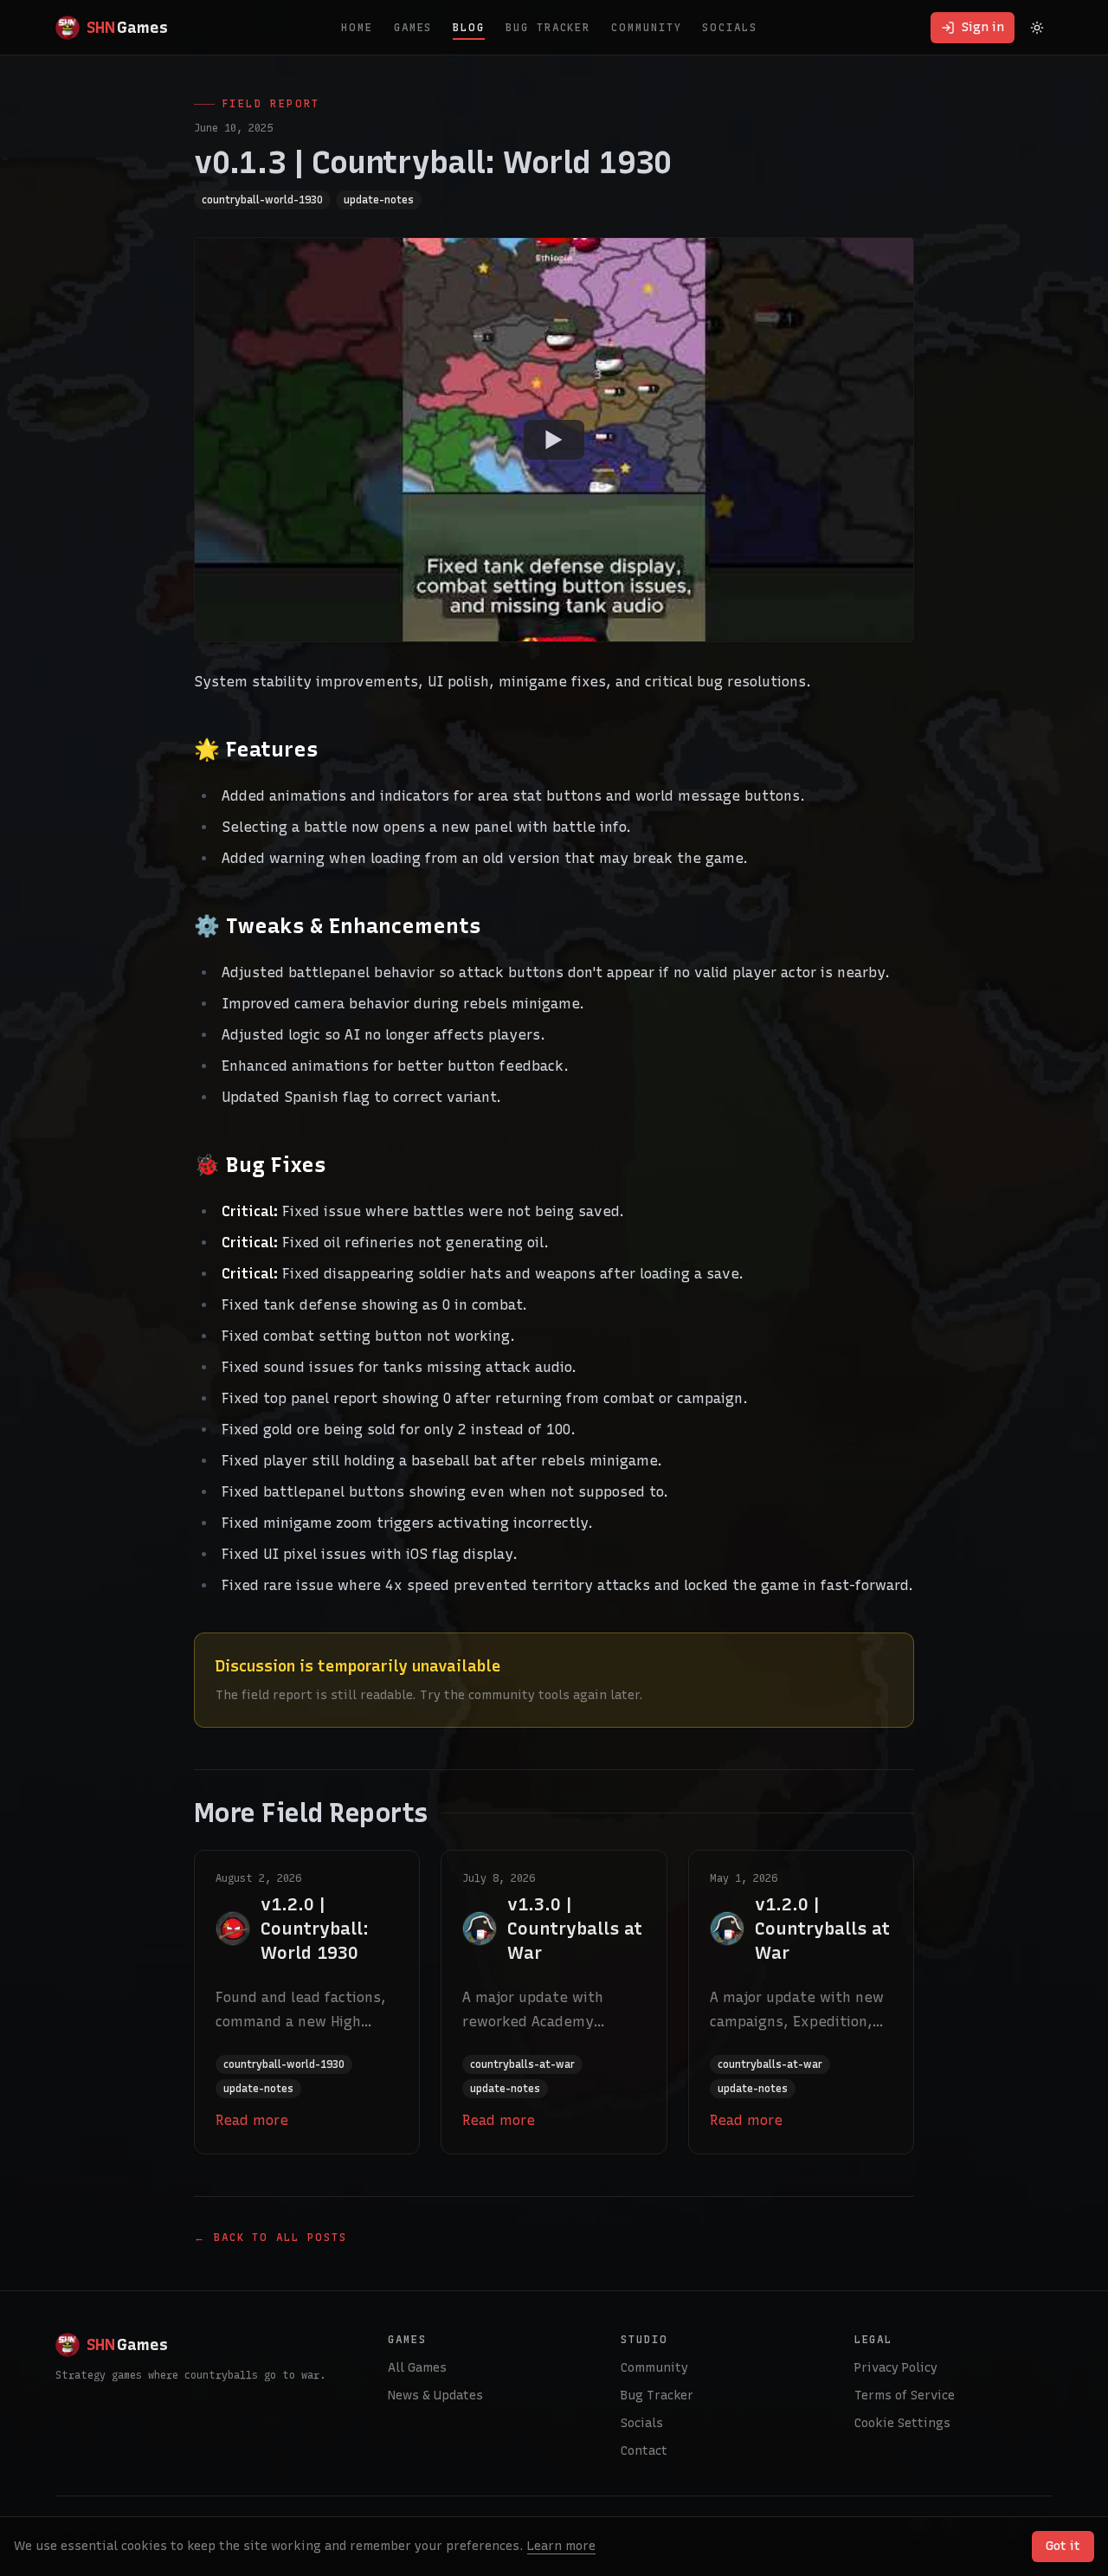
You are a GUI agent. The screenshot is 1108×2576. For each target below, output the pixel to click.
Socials (729, 28)
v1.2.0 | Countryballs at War (822, 1929)
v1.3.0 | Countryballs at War (575, 1929)
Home (357, 28)
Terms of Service (905, 2396)
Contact (644, 2451)
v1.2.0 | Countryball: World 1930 (315, 1929)
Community (646, 28)
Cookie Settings (902, 2423)
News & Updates (435, 2396)
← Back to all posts (270, 2238)
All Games (417, 2368)
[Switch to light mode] (1037, 28)
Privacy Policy (896, 2368)
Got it (1063, 2546)
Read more (252, 2120)
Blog (469, 28)
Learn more (561, 2546)
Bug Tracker (548, 28)
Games (413, 28)
